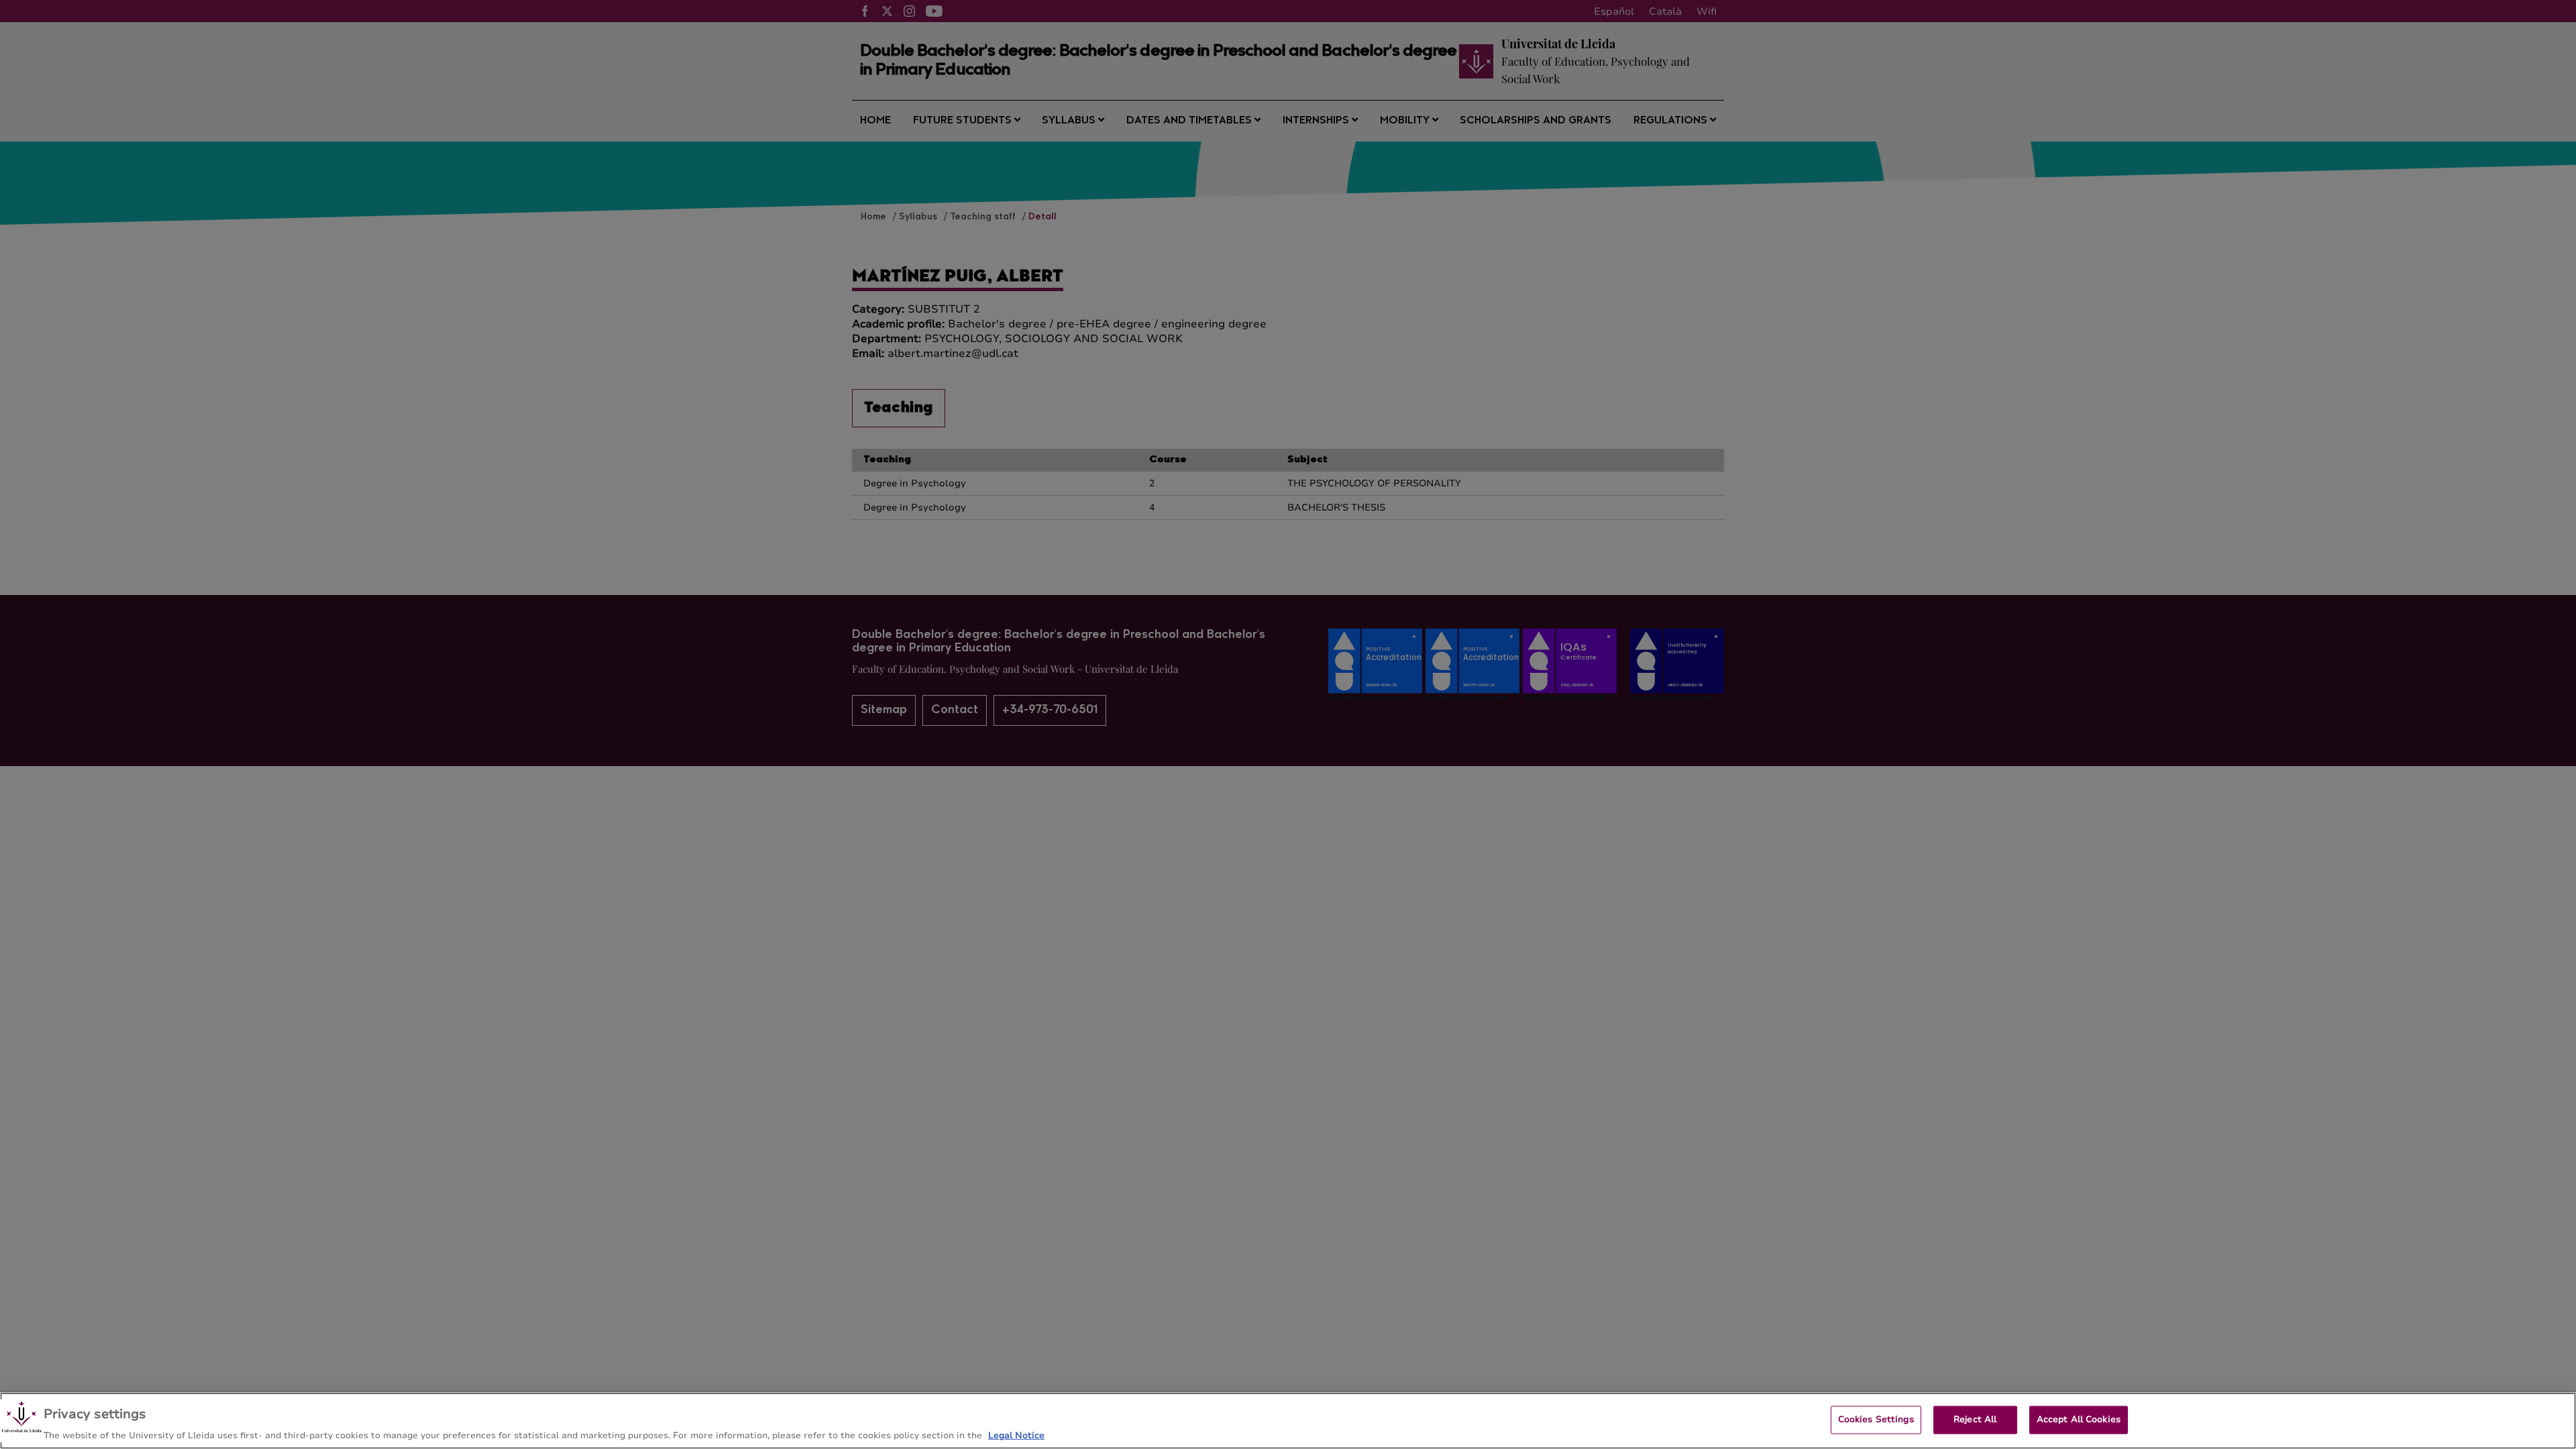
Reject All (1975, 1419)
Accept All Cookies (2079, 1419)
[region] (1288, 1421)
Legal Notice (1016, 1435)
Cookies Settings (1876, 1419)
